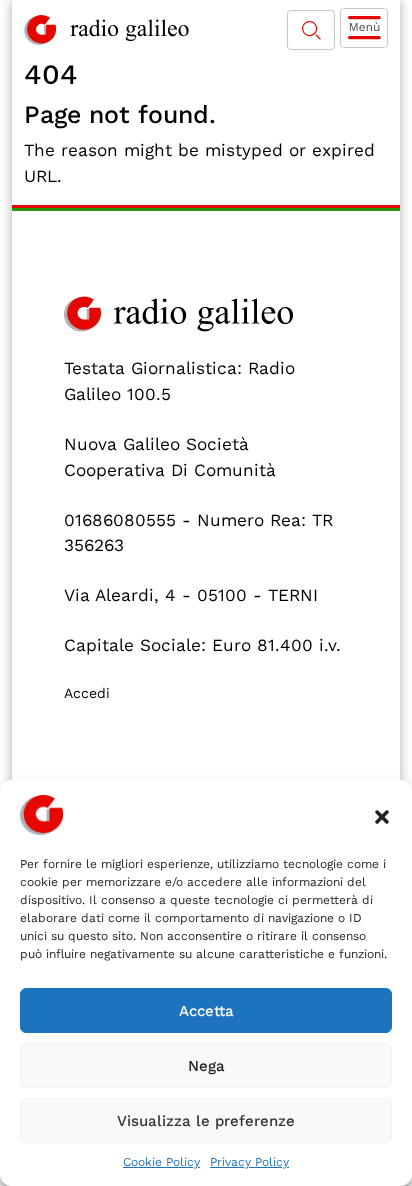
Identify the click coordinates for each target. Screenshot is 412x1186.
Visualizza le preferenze (206, 1121)
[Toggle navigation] (364, 28)
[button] (382, 815)
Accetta (206, 1011)
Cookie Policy (161, 1162)
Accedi (87, 693)
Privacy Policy (249, 1162)
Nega (206, 1066)
